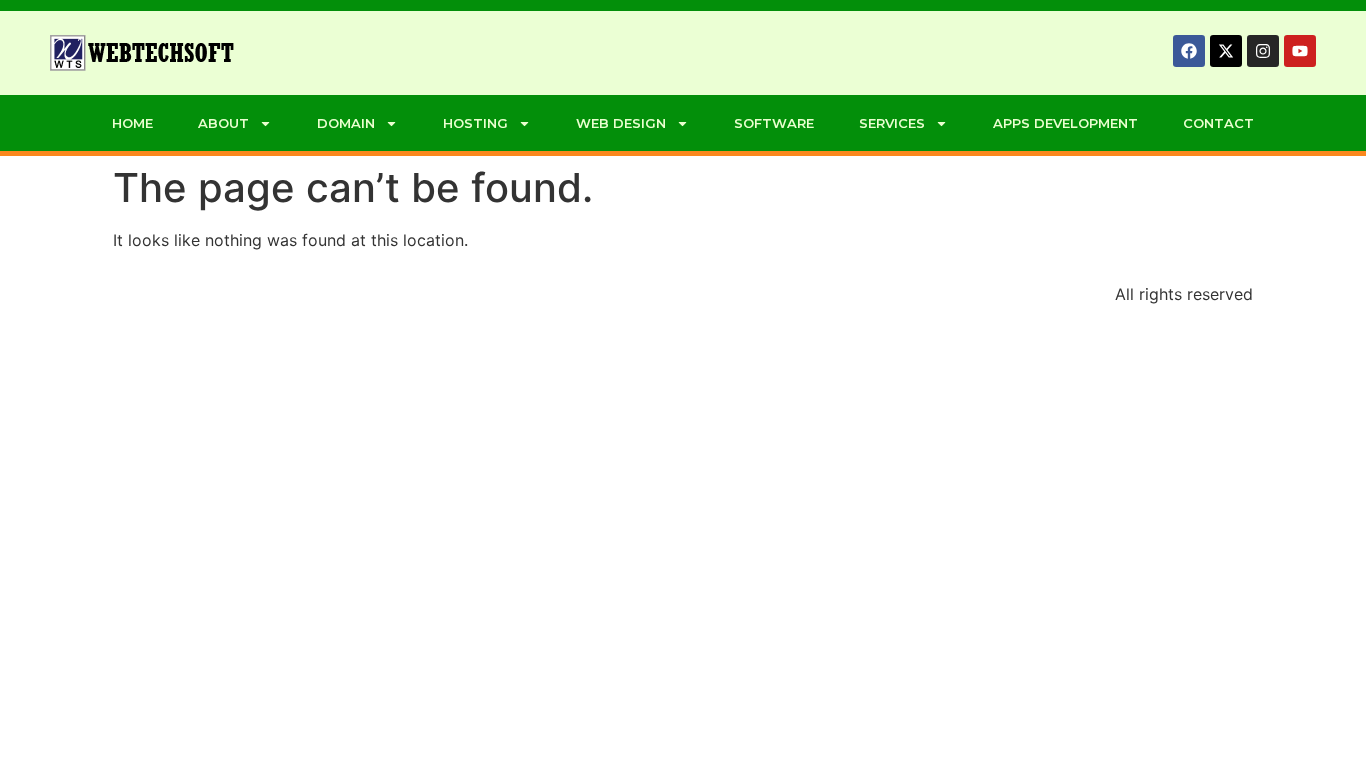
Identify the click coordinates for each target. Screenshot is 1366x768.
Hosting (475, 123)
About (223, 123)
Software (774, 123)
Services (892, 123)
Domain (346, 123)
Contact (1218, 123)
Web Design (621, 123)
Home (132, 123)
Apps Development (1065, 123)
